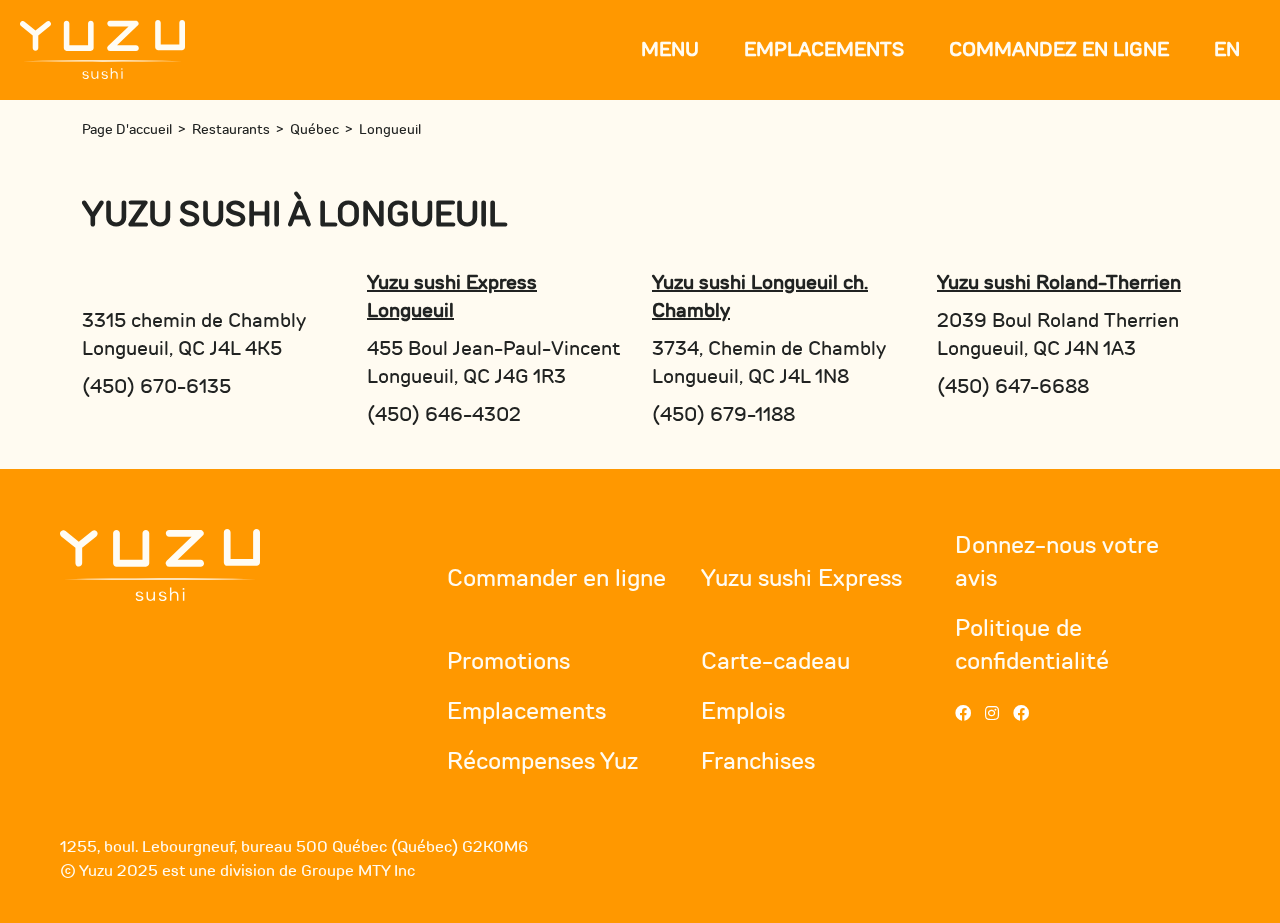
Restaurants (231, 129)
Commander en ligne (556, 578)
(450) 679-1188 (723, 414)
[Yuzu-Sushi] (102, 49)
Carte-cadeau (775, 661)
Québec (314, 129)
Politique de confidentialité (1032, 645)
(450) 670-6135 (156, 386)
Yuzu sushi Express (801, 578)
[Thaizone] (160, 564)
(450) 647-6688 (1013, 386)
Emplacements (824, 49)
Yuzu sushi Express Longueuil (452, 296)
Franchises (758, 761)
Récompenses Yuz (542, 761)
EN (1227, 49)
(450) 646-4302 (444, 414)
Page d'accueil (127, 129)
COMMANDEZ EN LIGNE (1059, 49)
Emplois (743, 711)
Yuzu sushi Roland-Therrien (1059, 282)
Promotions (508, 661)
